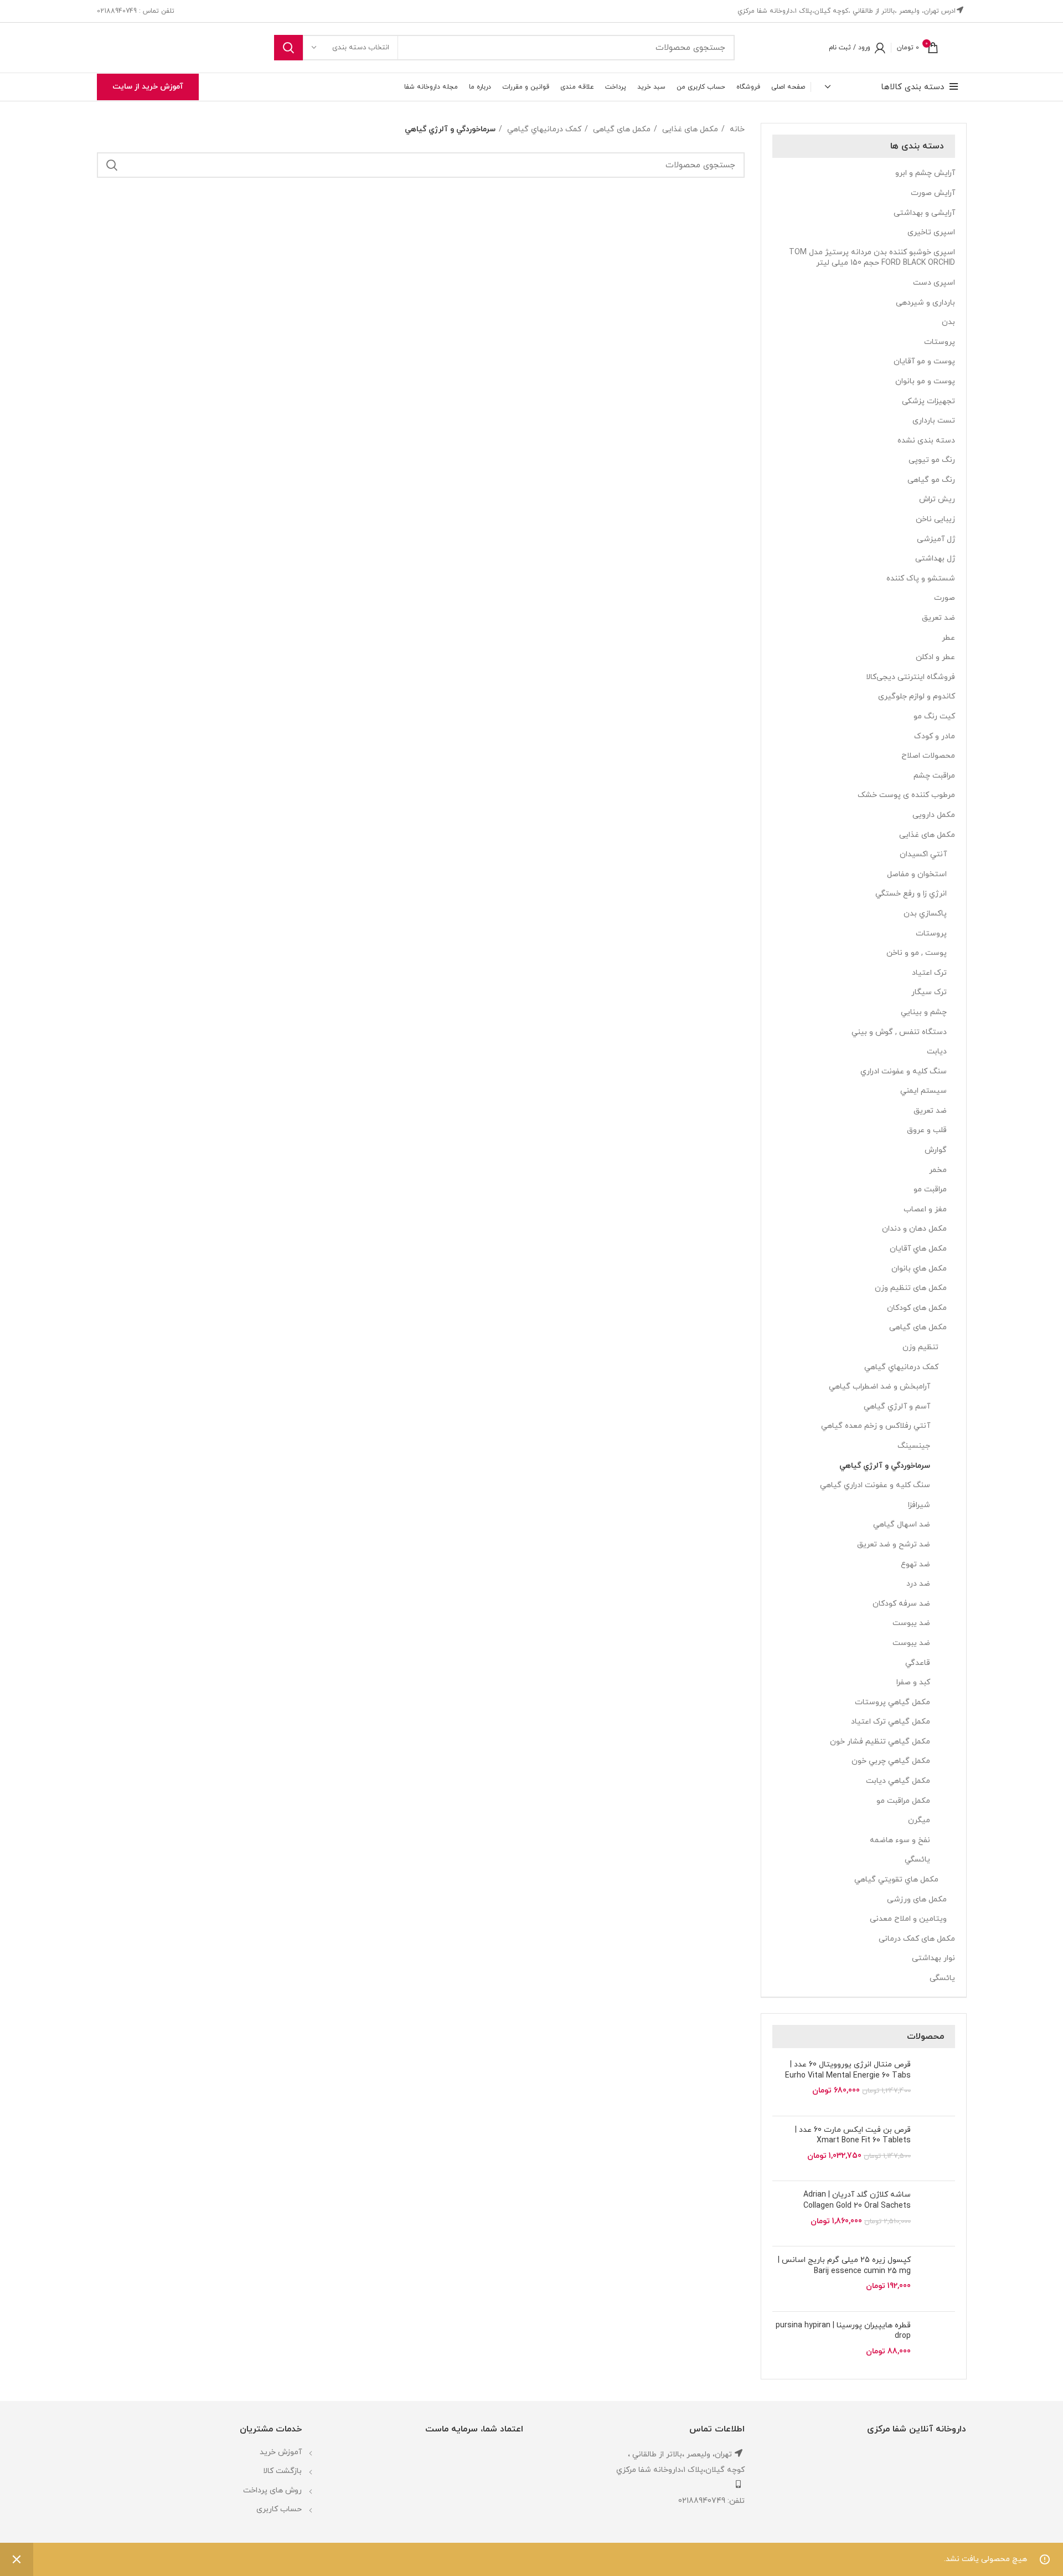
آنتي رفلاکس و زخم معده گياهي (876, 1426)
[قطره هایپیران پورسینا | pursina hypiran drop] (937, 2344)
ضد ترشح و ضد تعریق (894, 1544)
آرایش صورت (933, 193)
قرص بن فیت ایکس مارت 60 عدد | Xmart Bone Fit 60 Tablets (853, 2135)
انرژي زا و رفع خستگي (911, 894)
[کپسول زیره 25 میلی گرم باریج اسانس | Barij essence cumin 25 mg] (937, 2279)
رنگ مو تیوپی (932, 460)
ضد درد (918, 1584)
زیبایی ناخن (935, 519)
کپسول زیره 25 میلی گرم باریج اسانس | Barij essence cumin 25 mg (844, 2266)
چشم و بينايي (924, 1012)
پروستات (940, 342)
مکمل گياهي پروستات (892, 1702)
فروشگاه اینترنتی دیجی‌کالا (910, 677)
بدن (948, 322)
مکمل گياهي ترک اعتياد (891, 1722)
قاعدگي (918, 1663)
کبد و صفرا (913, 1682)
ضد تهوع (915, 1564)
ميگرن (919, 1820)
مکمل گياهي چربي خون (891, 1761)
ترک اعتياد (929, 973)
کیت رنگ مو (934, 716)
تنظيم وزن (920, 1347)
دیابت (937, 1052)
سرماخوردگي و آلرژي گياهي (885, 1466)
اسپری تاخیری (931, 232)
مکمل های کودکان (917, 1308)
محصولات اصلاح (928, 756)
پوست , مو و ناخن (917, 953)
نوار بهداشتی (933, 1958)
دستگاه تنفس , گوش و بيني (899, 1032)
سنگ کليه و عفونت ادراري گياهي (875, 1485)
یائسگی (942, 1978)
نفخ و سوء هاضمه (900, 1840)
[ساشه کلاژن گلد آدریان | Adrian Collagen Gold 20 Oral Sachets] (937, 2213)
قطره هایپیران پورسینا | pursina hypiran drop (843, 2331)
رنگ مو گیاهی (931, 480)
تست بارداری (934, 421)
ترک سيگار (929, 992)
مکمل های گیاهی (918, 1327)
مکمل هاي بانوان (919, 1269)
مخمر (938, 1170)
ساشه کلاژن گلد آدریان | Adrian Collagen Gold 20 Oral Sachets (857, 2200)
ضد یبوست (911, 1643)
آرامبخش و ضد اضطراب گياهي (879, 1387)
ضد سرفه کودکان (901, 1604)
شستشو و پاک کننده (921, 579)
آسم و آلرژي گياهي (897, 1407)
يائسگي (917, 1860)
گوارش (936, 1150)
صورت (945, 598)
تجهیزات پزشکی (928, 401)
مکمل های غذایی (927, 835)
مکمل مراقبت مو (903, 1801)
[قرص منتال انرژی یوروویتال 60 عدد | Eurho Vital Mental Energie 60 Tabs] (937, 2083)
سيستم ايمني (923, 1091)
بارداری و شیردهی (925, 303)
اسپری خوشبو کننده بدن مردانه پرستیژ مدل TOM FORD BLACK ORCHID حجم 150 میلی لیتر (872, 258)
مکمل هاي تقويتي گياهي (896, 1880)
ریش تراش (937, 499)
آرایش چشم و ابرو (925, 173)
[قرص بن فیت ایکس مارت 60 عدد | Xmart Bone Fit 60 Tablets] (937, 2149)
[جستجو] (288, 48)
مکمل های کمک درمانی (917, 1939)
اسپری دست (934, 283)
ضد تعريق (930, 1111)
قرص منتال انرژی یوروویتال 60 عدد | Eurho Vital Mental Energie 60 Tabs (848, 2070)
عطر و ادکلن (935, 657)
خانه (736, 129)
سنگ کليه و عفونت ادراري (904, 1071)
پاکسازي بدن (925, 914)
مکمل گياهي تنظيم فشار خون (880, 1742)
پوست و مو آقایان (924, 361)
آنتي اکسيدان (923, 854)
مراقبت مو (930, 1189)
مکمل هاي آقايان (918, 1249)
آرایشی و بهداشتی (924, 213)
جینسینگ (914, 1446)
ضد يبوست (911, 1623)
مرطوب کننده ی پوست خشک (906, 795)
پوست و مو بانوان (925, 381)
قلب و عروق (927, 1130)
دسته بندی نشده (926, 441)
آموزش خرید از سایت (148, 87)
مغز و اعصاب (925, 1209)
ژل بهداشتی (935, 559)
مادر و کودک (935, 736)
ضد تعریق (938, 618)
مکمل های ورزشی (917, 1899)
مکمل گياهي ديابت (898, 1781)
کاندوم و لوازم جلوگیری (917, 696)
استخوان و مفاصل (917, 874)
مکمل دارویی (934, 815)
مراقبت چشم (934, 776)
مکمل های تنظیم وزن (911, 1288)
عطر (948, 638)
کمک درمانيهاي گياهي (901, 1367)
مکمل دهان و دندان (914, 1229)
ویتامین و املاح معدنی (908, 1919)
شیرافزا (919, 1505)
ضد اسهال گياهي (902, 1524)
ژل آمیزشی (936, 539)
